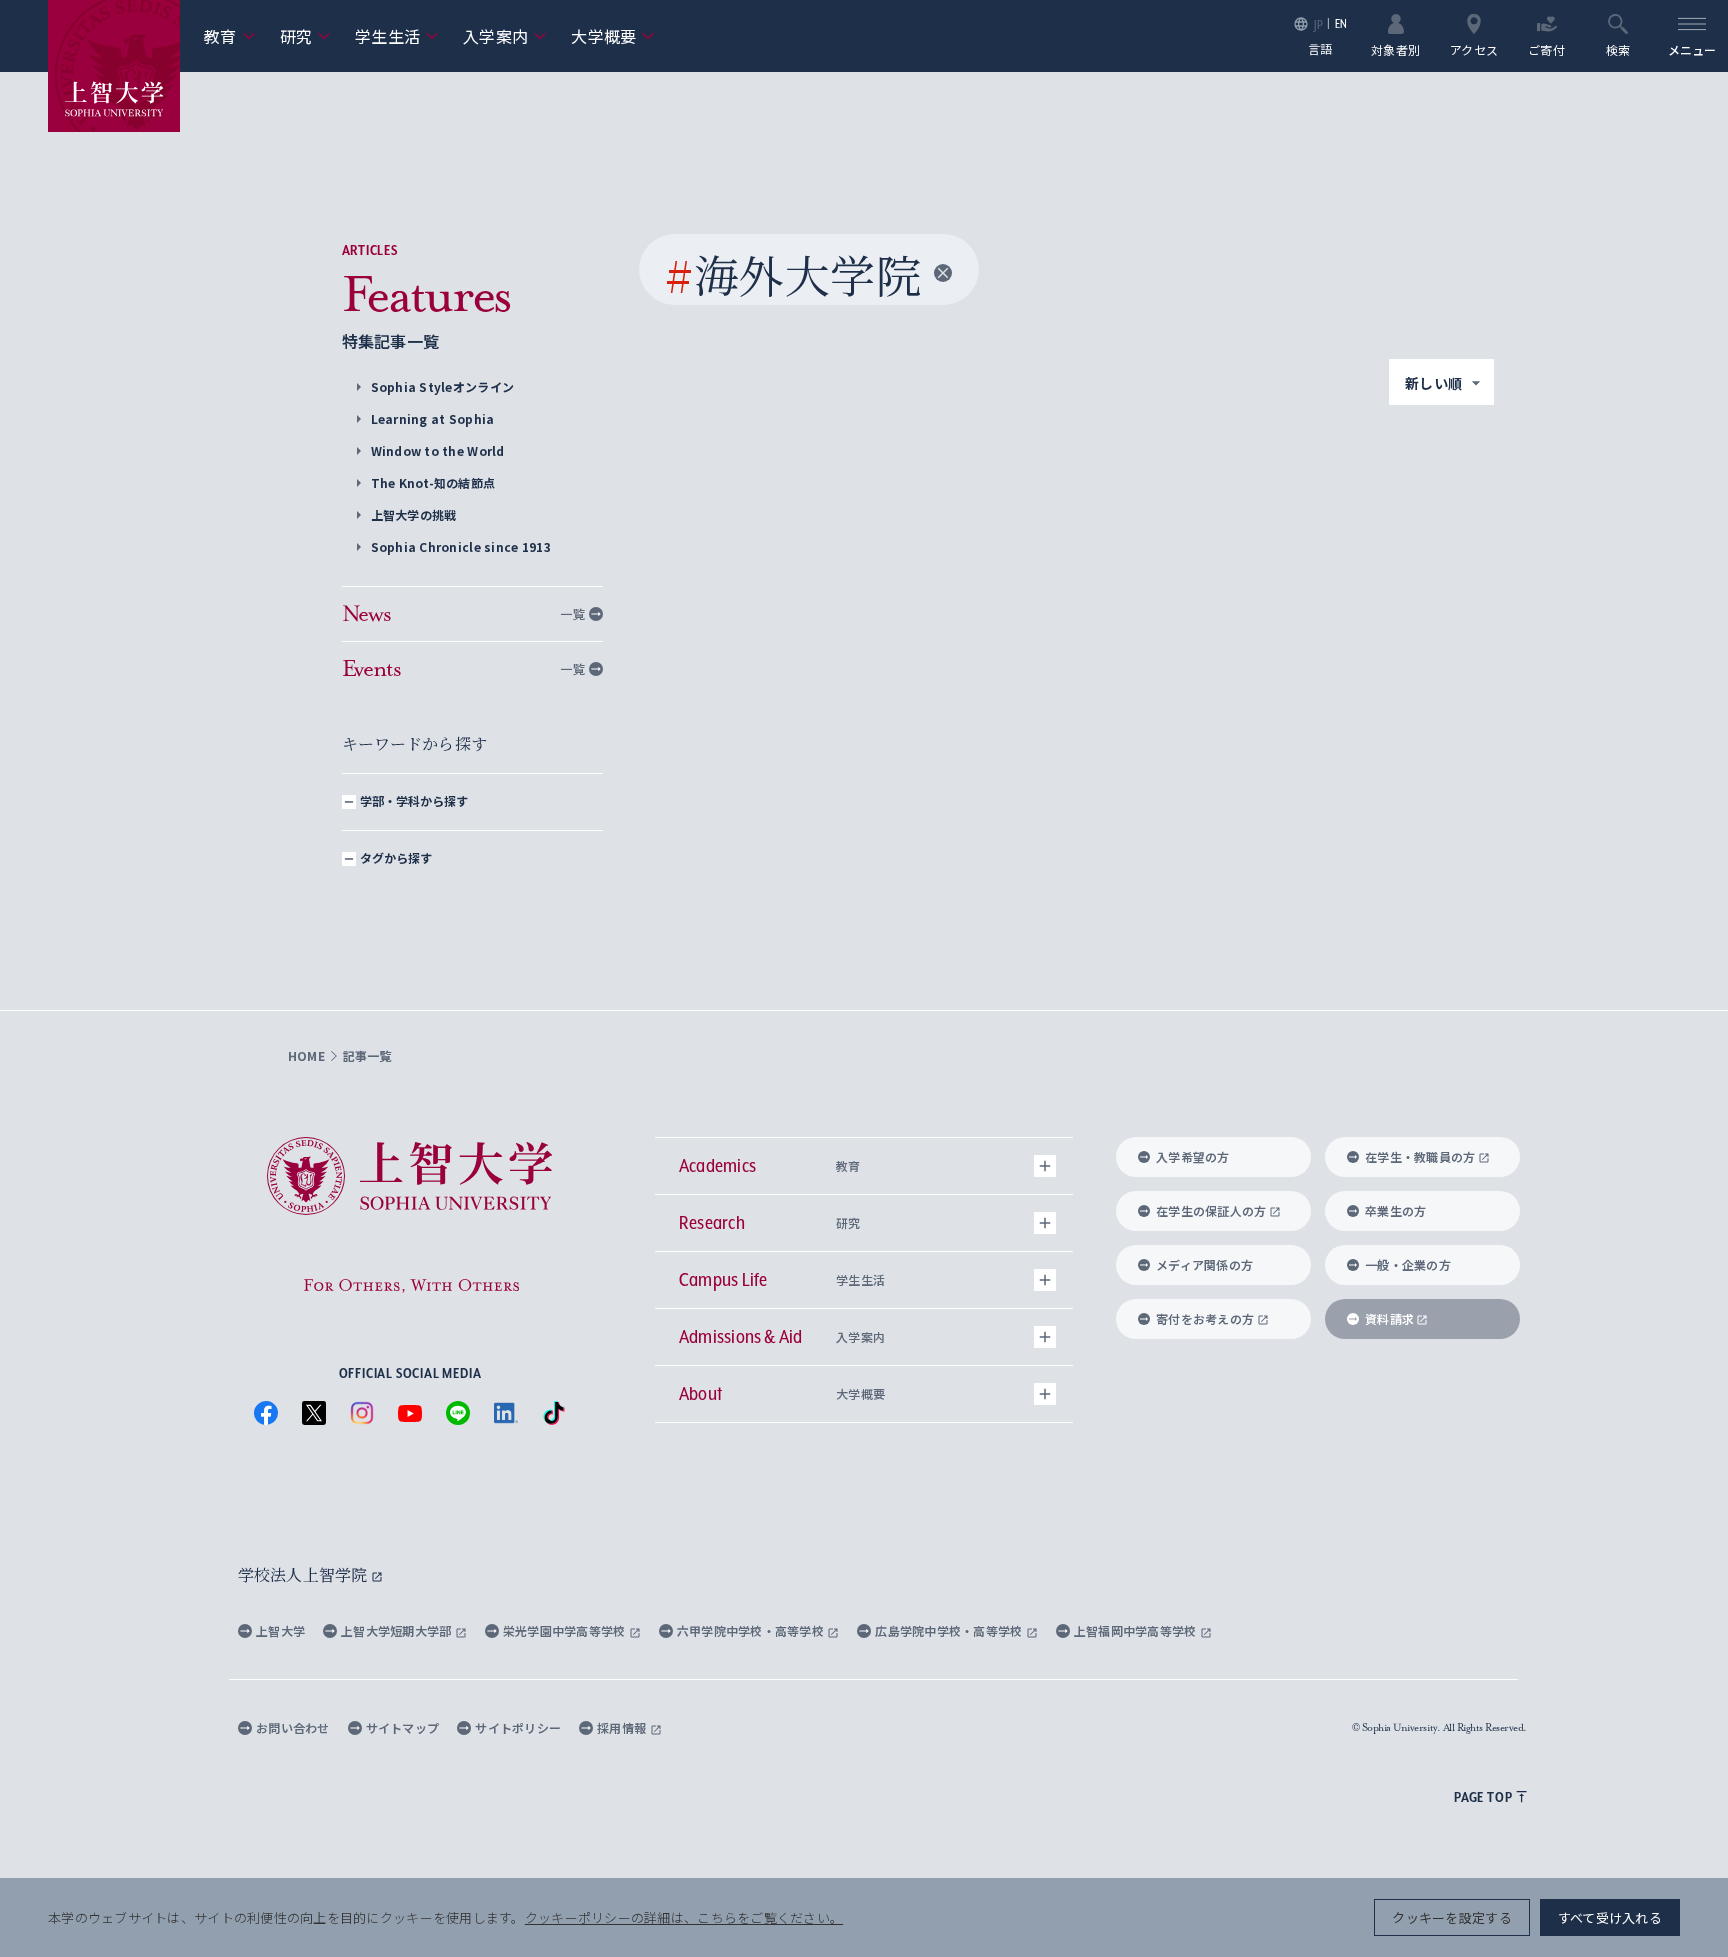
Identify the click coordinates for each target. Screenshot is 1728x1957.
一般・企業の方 (1408, 1264)
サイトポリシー (518, 1727)
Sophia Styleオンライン (443, 386)
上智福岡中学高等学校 (1137, 1630)
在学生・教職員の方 (1420, 1156)
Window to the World (438, 450)
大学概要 (613, 36)
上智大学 (280, 1630)
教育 (230, 36)
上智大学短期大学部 (398, 1630)
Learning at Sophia (433, 418)
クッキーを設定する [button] (1451, 1917)
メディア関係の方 (1204, 1264)
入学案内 (505, 36)
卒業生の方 (1395, 1210)
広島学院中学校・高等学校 (950, 1630)
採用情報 (623, 1727)
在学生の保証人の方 (1211, 1210)
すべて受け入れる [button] (1610, 1917)
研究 (306, 36)
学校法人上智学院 (304, 1574)
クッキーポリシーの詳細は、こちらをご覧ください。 (684, 1917)
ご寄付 (1546, 48)
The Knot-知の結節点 (433, 482)
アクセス (1474, 48)
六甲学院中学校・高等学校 (752, 1630)
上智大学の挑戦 (414, 514)
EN (1341, 23)
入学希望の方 (1193, 1156)
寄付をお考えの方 (1205, 1318)
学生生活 (397, 36)
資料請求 (1389, 1318)
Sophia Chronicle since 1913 (461, 546)
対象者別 (1395, 48)
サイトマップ (403, 1727)
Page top (1483, 1797)
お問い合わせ (293, 1727)
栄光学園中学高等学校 (566, 1630)
